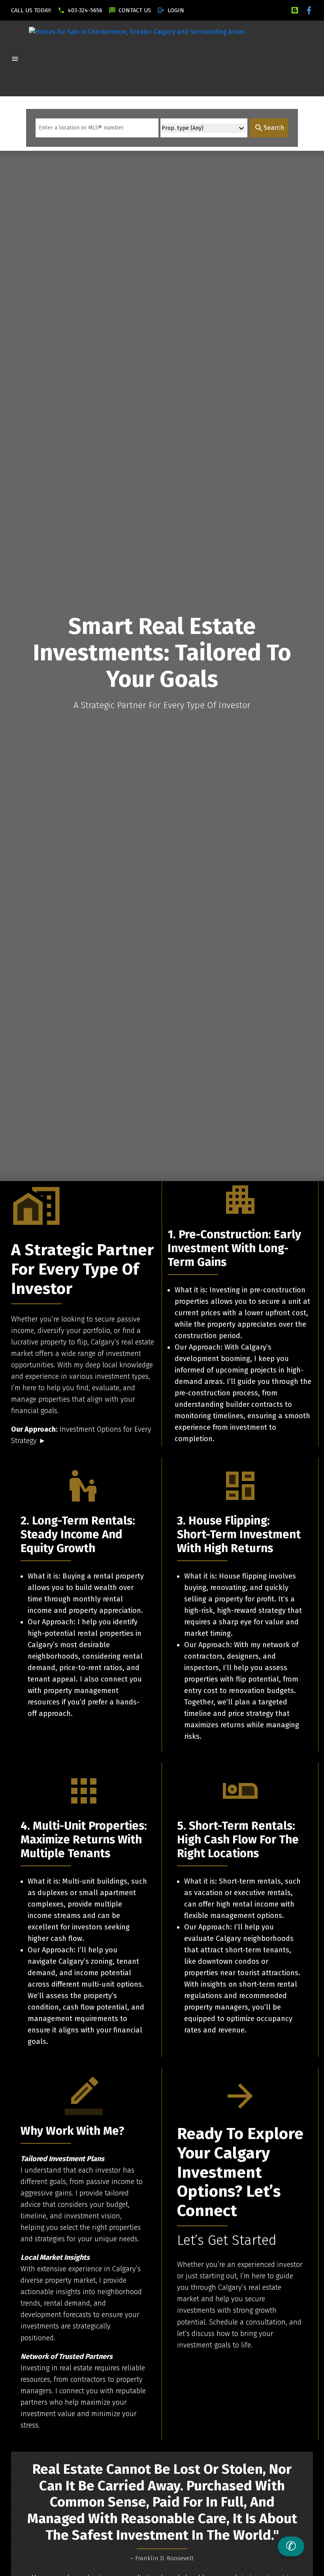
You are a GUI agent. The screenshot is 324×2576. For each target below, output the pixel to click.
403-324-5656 (85, 10)
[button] (31, 10)
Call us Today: (31, 10)
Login (176, 10)
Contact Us (135, 10)
